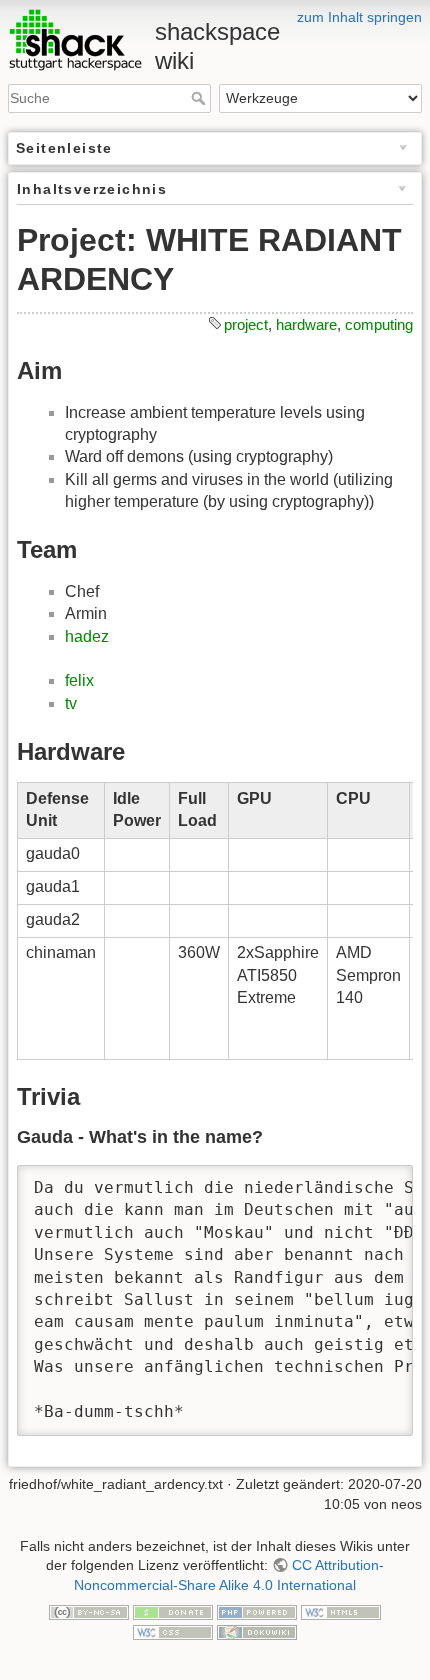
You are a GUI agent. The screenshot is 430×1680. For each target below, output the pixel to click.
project (246, 324)
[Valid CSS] (173, 1631)
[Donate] (173, 1611)
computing (379, 324)
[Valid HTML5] (341, 1611)
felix (79, 680)
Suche (200, 98)
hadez (87, 636)
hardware (306, 324)
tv (71, 703)
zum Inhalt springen (359, 17)
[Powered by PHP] (257, 1611)
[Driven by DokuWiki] (257, 1631)
